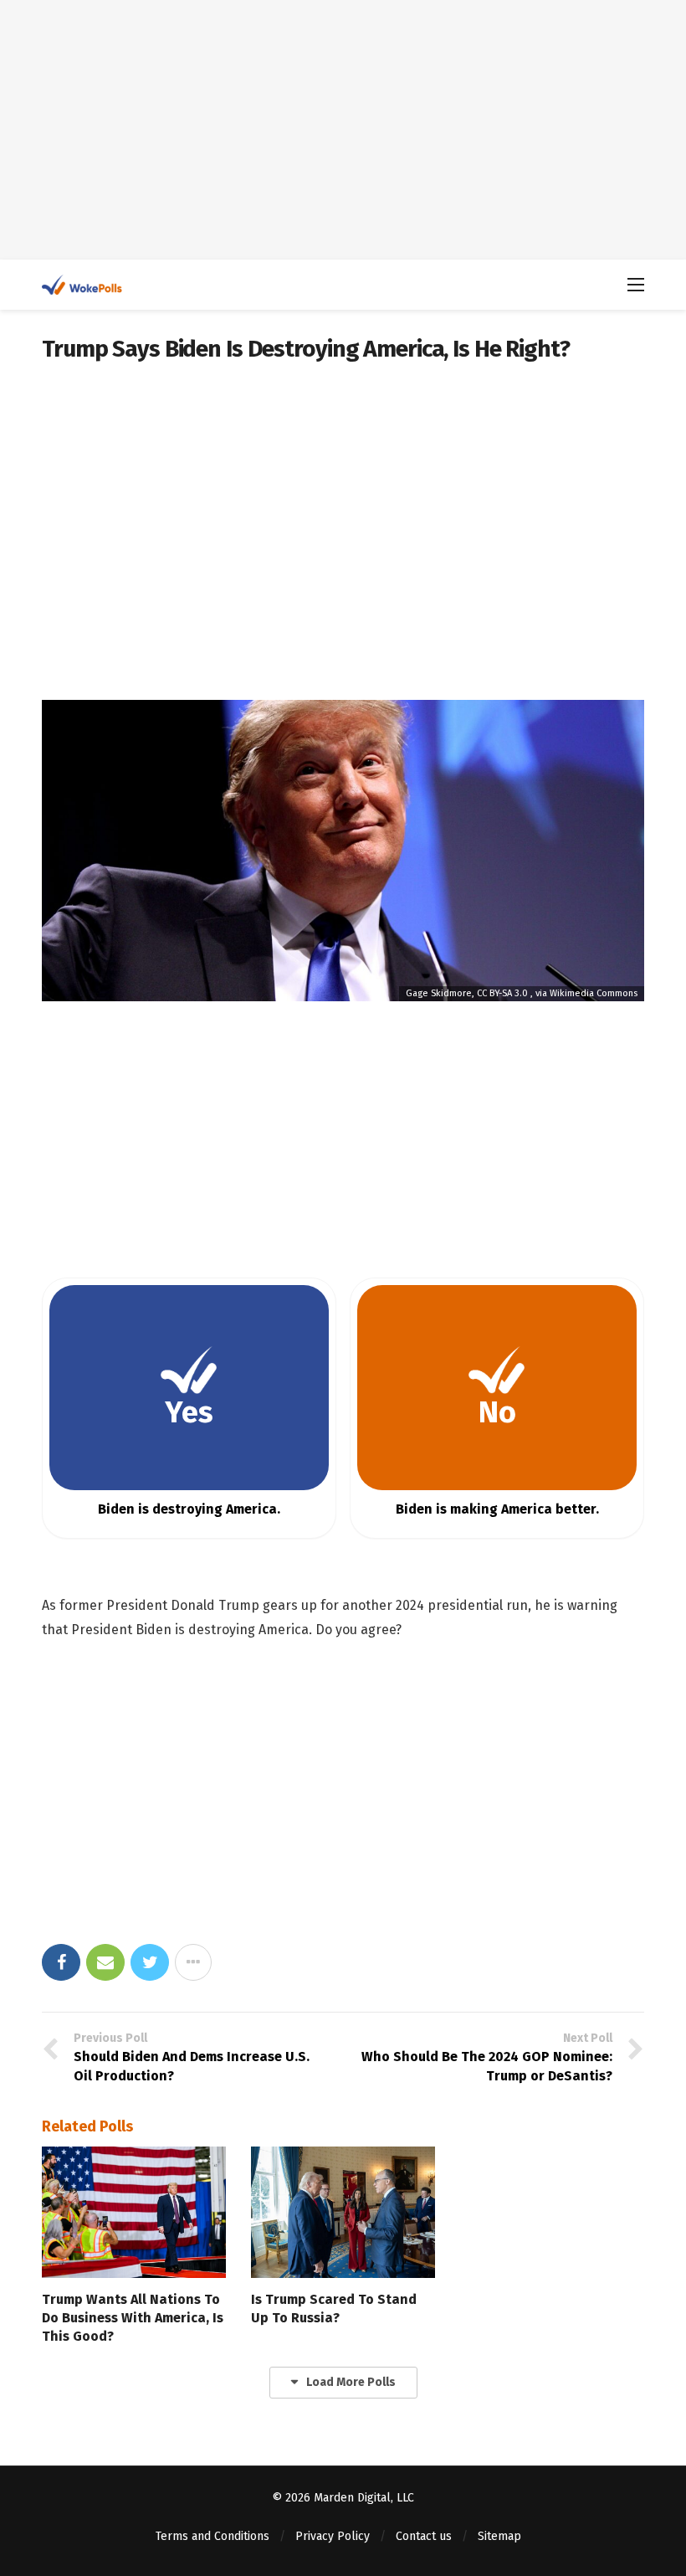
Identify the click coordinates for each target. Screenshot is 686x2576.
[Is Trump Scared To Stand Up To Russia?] (343, 2212)
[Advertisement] (343, 130)
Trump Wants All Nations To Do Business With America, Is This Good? (133, 2318)
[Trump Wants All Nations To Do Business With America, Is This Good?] (134, 2212)
